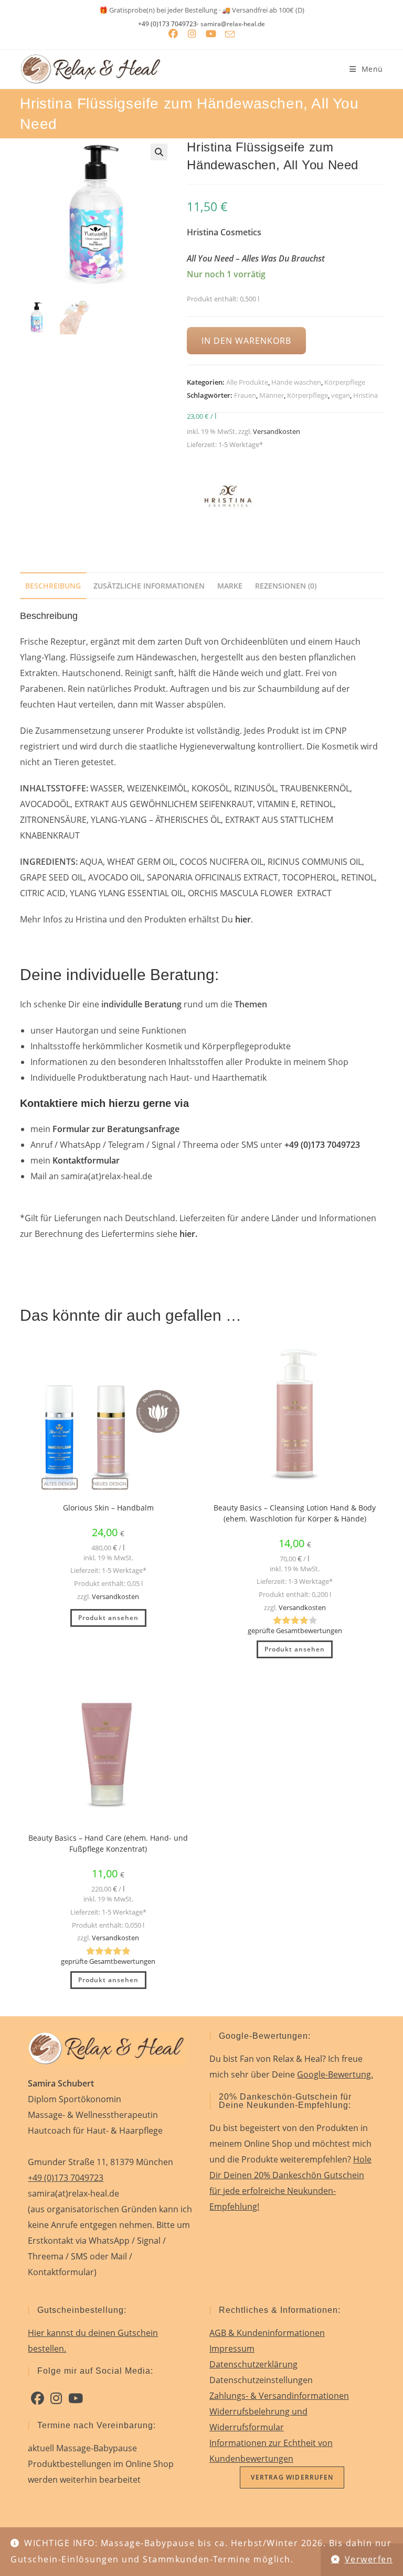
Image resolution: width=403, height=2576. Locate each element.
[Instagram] (56, 2398)
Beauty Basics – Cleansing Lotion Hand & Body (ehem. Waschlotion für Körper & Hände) (295, 1513)
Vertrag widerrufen (292, 2477)
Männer (272, 395)
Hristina (365, 395)
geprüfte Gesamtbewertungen (295, 1631)
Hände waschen (296, 382)
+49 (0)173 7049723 (167, 24)
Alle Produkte (247, 382)
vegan (341, 395)
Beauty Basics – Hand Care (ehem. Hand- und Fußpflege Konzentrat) (108, 1843)
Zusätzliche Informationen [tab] (149, 586)
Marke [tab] (230, 586)
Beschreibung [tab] (53, 586)
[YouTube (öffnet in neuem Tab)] (211, 34)
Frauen (245, 395)
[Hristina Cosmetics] (226, 498)
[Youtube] (76, 2398)
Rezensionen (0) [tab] (286, 586)
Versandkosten (277, 431)
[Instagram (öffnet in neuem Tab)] (192, 34)
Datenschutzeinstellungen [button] (261, 2380)
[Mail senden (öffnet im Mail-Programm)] (230, 34)
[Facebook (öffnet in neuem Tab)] (173, 34)
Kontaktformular (86, 1160)
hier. (188, 1234)
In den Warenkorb (246, 341)
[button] (159, 152)
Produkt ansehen (108, 1618)
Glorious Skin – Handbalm (108, 1508)
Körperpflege (345, 382)
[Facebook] (38, 2398)
